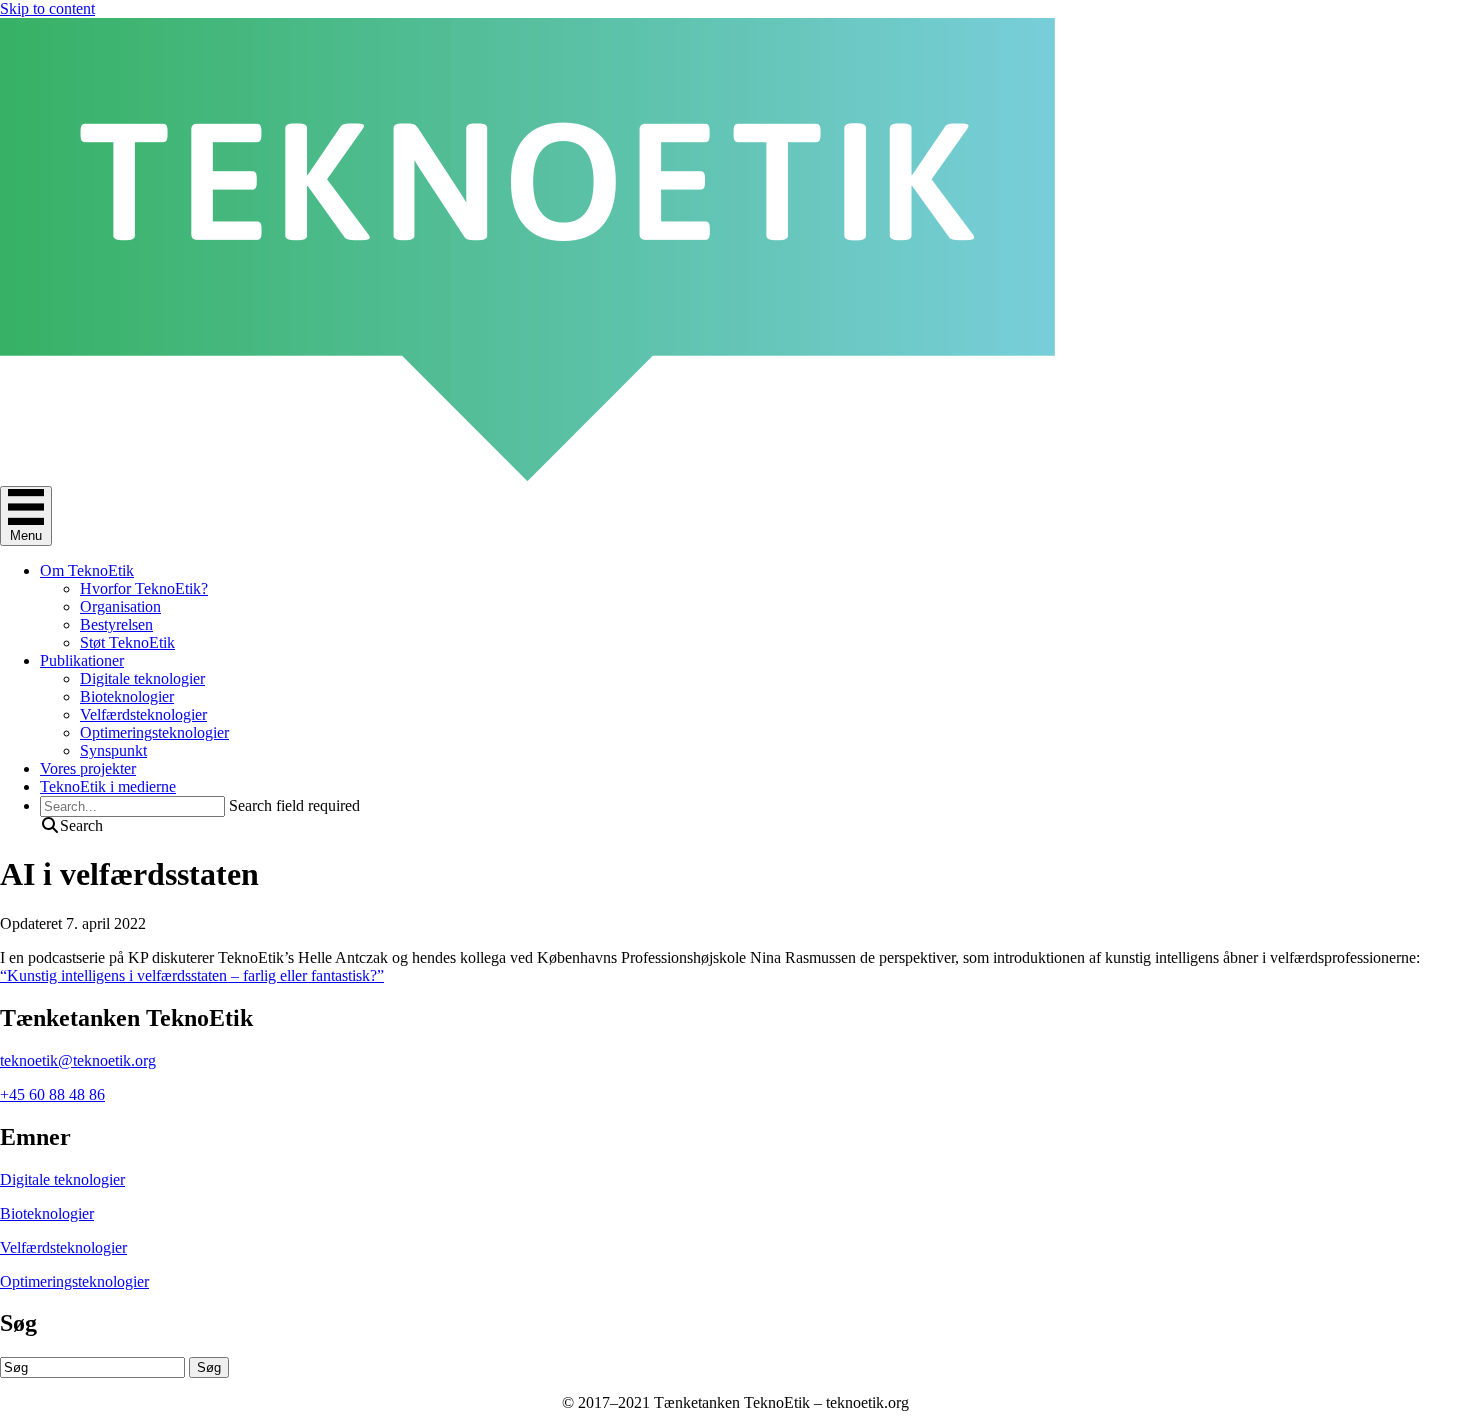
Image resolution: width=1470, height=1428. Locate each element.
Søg (209, 1367)
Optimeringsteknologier (154, 732)
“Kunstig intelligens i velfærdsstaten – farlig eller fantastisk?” (192, 975)
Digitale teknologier (142, 678)
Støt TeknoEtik (127, 642)
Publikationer (82, 660)
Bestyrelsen (116, 624)
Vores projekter (88, 768)
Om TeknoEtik (87, 570)
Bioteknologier (127, 696)
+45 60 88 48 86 (52, 1094)
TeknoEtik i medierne (108, 786)
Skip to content (47, 8)
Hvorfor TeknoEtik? (144, 588)
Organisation (120, 606)
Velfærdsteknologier (143, 714)
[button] (71, 825)
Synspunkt (113, 750)
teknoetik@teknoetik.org (78, 1060)
